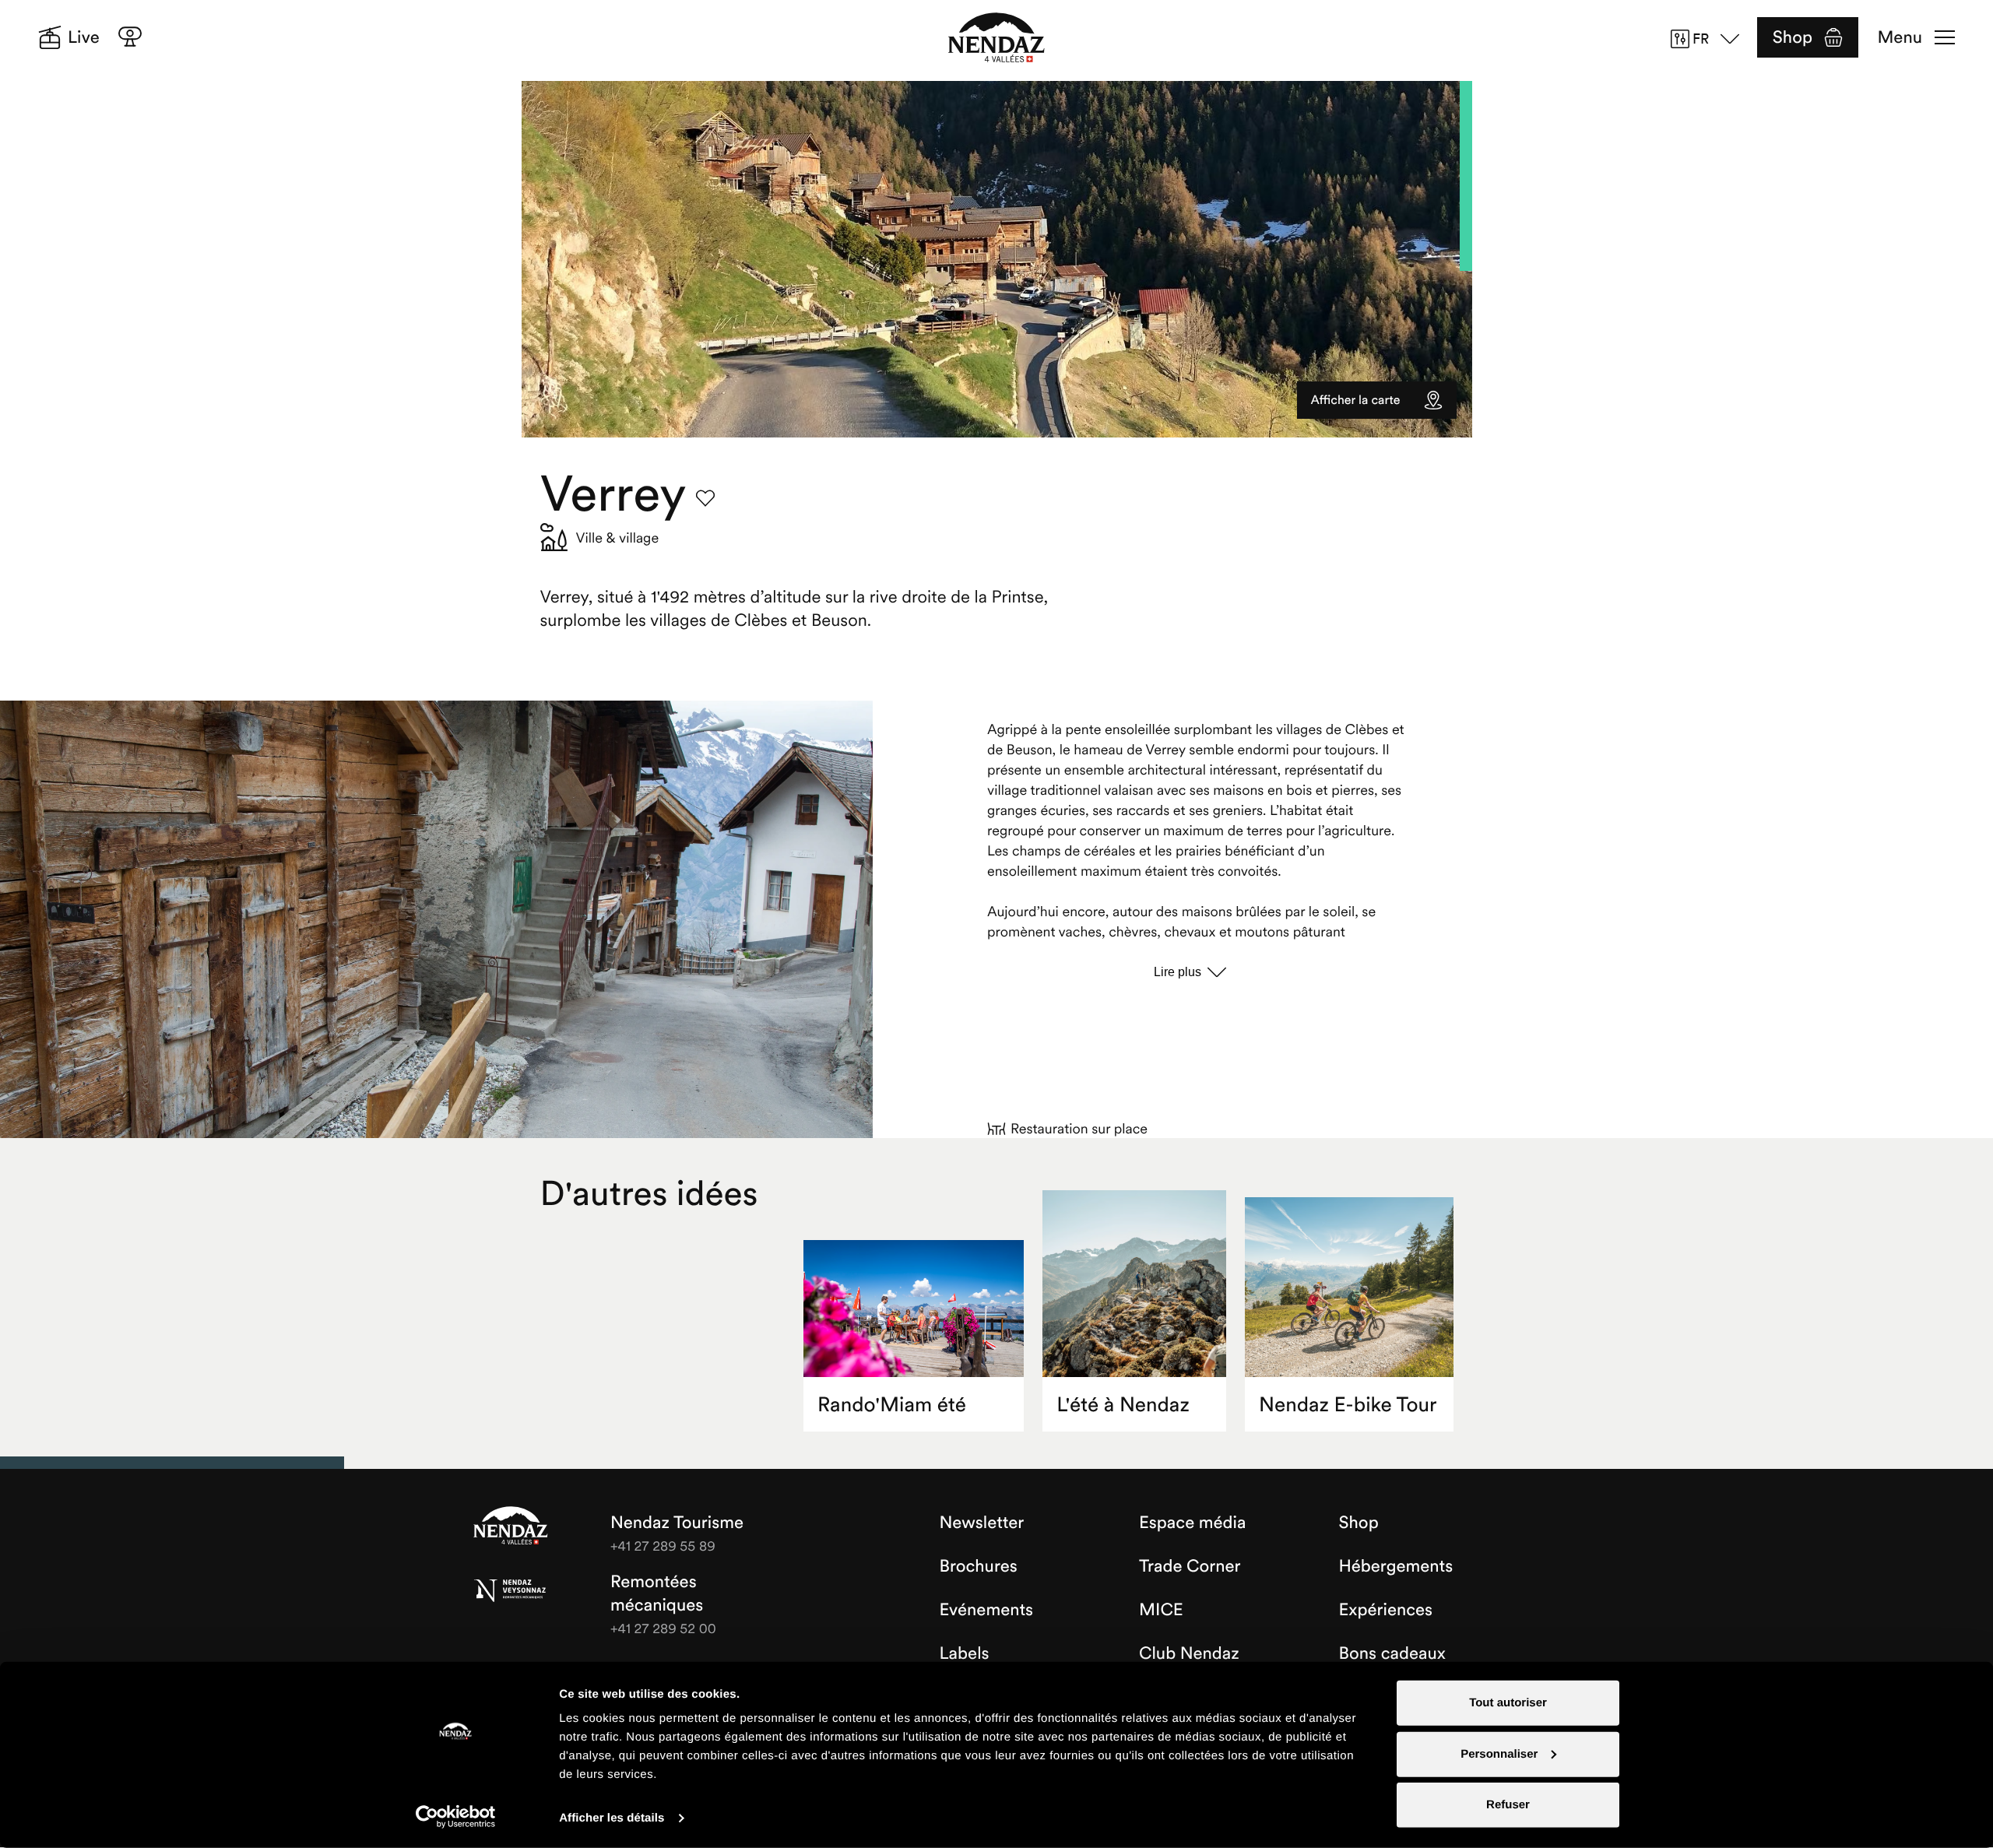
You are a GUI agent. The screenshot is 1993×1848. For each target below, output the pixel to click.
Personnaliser (1499, 1753)
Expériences (1386, 1610)
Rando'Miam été (892, 1405)
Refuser (1508, 1805)
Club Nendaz (1189, 1653)
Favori (705, 498)
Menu (1900, 37)
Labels (965, 1653)
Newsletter (982, 1523)
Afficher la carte (1356, 400)
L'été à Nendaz (1123, 1405)
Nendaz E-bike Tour (1348, 1405)
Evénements (987, 1610)
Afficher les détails (612, 1818)
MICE (1161, 1610)
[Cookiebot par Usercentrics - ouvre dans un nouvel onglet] (456, 1817)
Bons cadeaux (1393, 1653)
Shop (1793, 37)
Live (84, 37)
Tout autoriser (1508, 1703)
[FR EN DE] (1710, 39)
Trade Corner (1190, 1566)
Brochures (979, 1566)
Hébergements (1396, 1566)
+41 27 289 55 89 (663, 1546)
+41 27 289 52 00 (663, 1628)
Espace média (1192, 1523)
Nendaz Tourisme (511, 1527)
